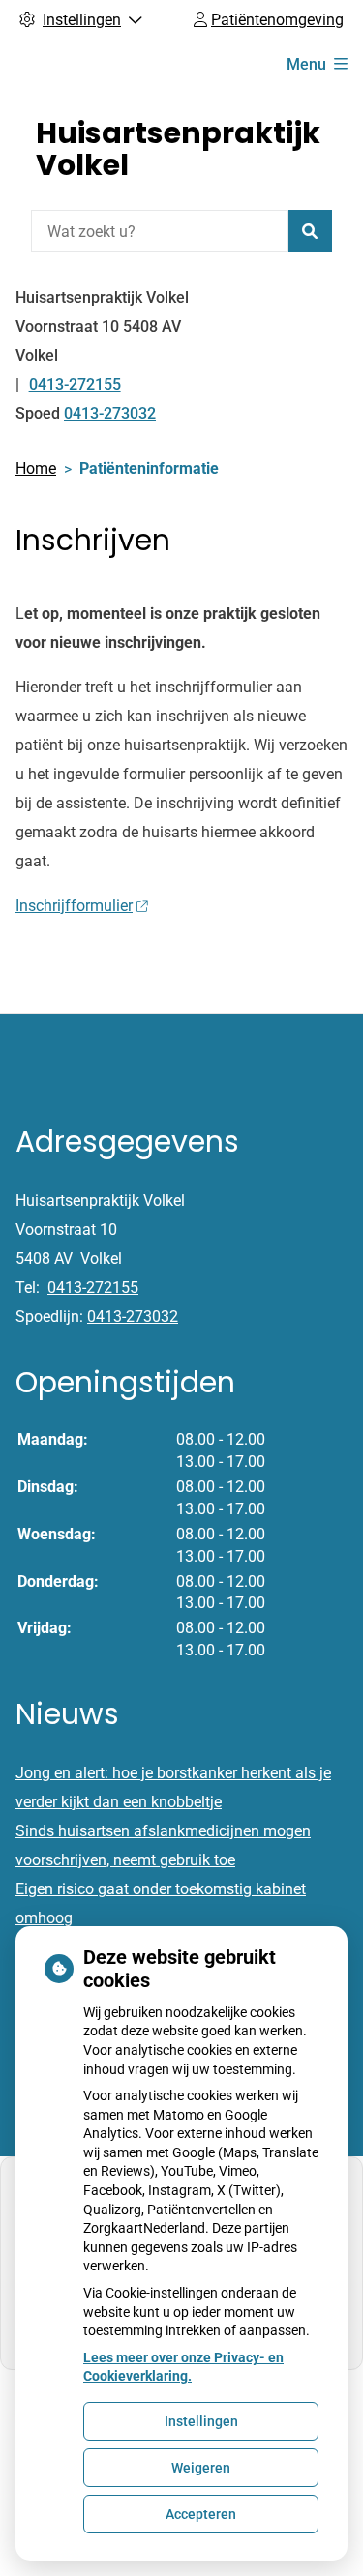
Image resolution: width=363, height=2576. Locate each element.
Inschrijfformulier (74, 906)
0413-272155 (93, 1288)
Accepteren (201, 2514)
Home (36, 468)
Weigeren (201, 2468)
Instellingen (201, 2421)
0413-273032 (133, 1317)
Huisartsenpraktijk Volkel (178, 149)
